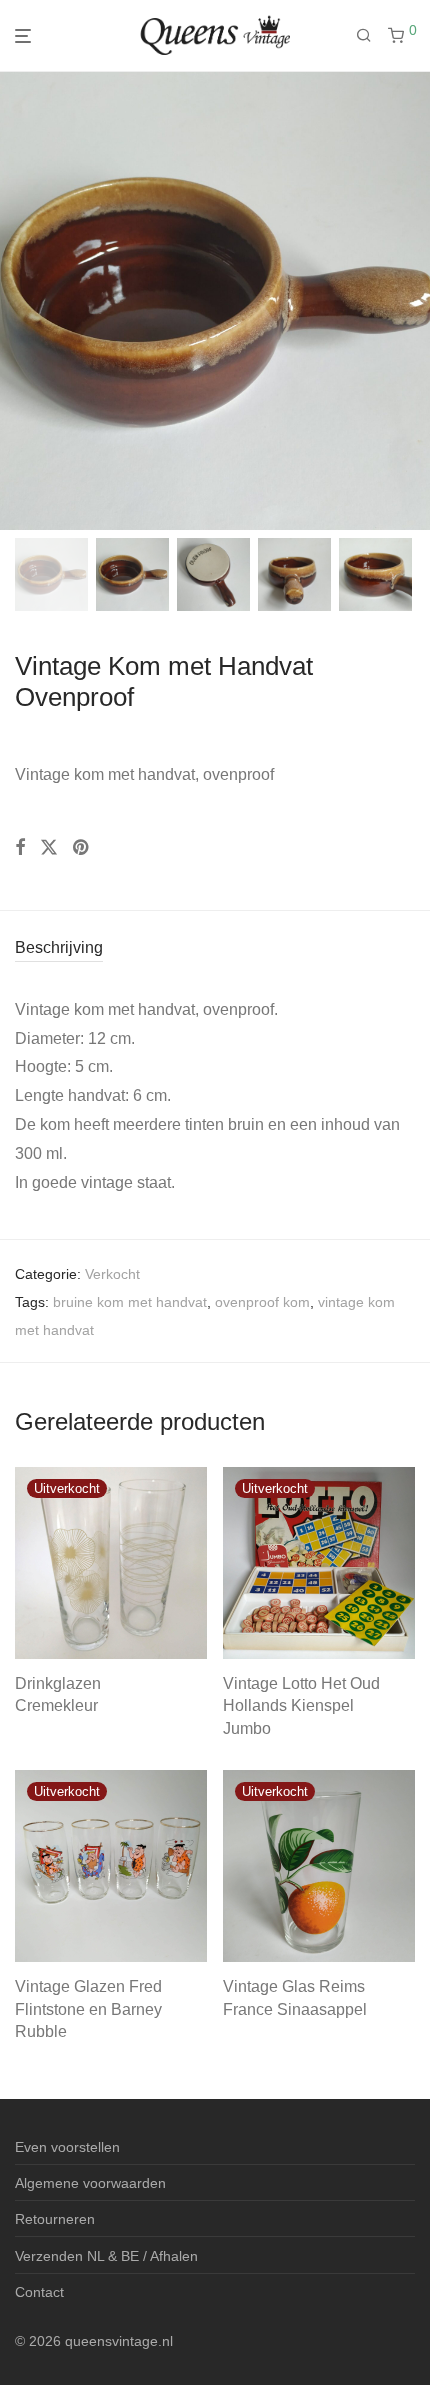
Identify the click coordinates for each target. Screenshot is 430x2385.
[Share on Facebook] (20, 848)
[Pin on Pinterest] (82, 848)
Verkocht (112, 1274)
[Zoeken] (372, 36)
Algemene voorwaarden (90, 2183)
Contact (39, 2292)
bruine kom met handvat (130, 1302)
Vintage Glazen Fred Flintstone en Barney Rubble (88, 2009)
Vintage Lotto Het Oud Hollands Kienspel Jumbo (301, 1706)
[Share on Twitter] (49, 848)
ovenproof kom (262, 1302)
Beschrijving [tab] (59, 947)
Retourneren (55, 2219)
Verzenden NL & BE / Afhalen (106, 2256)
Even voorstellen (67, 2147)
